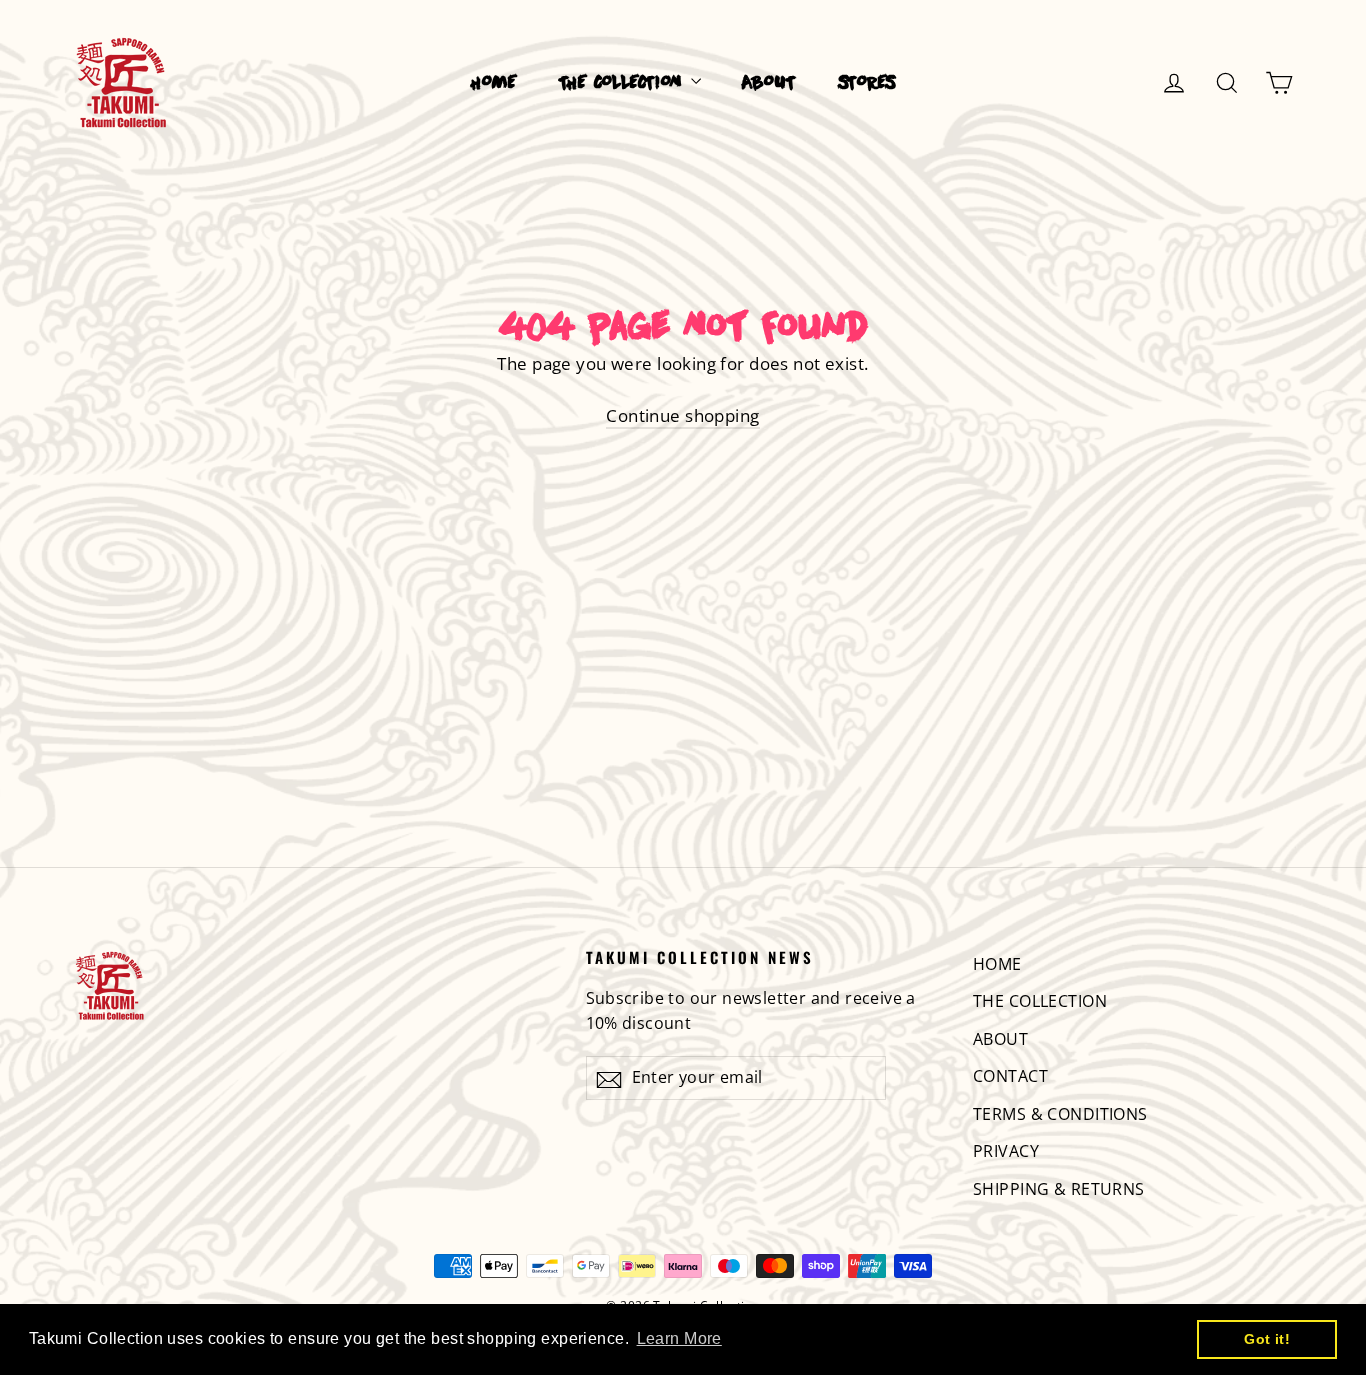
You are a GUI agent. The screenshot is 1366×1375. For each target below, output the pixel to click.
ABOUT (769, 83)
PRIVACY (1006, 1151)
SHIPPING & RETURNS (1059, 1189)
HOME (494, 83)
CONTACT (1010, 1076)
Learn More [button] (679, 1338)
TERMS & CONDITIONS (1060, 1114)
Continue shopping (682, 415)
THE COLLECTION (622, 83)
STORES (866, 83)
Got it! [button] (1267, 1339)
